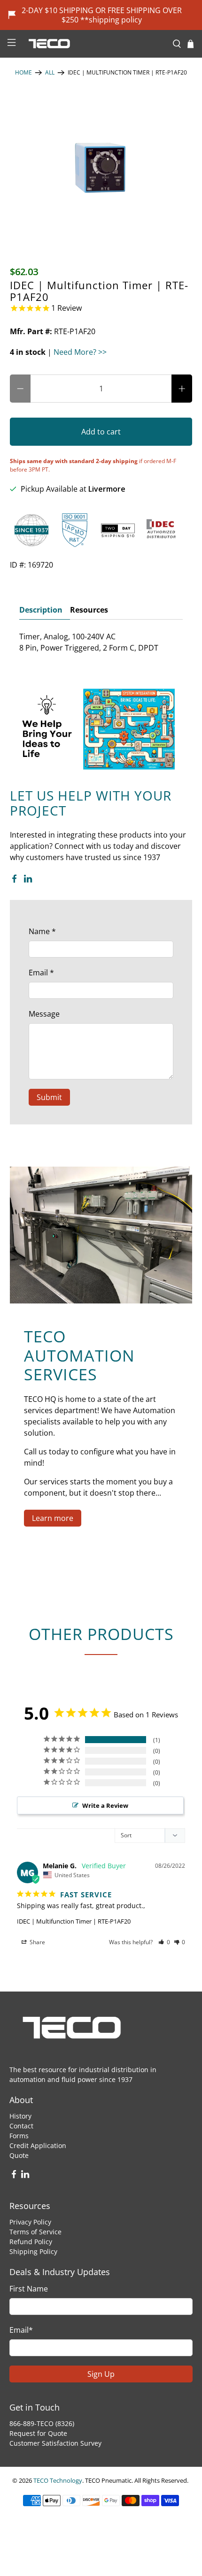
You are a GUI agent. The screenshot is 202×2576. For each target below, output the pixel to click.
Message (44, 1014)
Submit (49, 1097)
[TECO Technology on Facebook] (14, 880)
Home (23, 73)
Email (41, 973)
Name (42, 931)
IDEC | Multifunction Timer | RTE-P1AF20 (74, 1921)
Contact (21, 2126)
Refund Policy (31, 2242)
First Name (29, 2289)
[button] (164, 1942)
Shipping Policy (33, 2251)
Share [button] (37, 1942)
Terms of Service (35, 2232)
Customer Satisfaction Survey (55, 2443)
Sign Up (101, 2374)
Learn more (53, 1518)
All (50, 73)
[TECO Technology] (94, 44)
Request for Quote (38, 2433)
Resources (89, 610)
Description (41, 610)
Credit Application (38, 2145)
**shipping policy (111, 20)
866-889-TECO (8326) (42, 2423)
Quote (19, 2155)
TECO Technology (58, 2480)
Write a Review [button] (105, 1805)
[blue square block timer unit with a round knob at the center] (101, 167)
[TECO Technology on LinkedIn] (28, 880)
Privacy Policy (30, 2222)
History (20, 2116)
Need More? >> (80, 352)
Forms (19, 2136)
